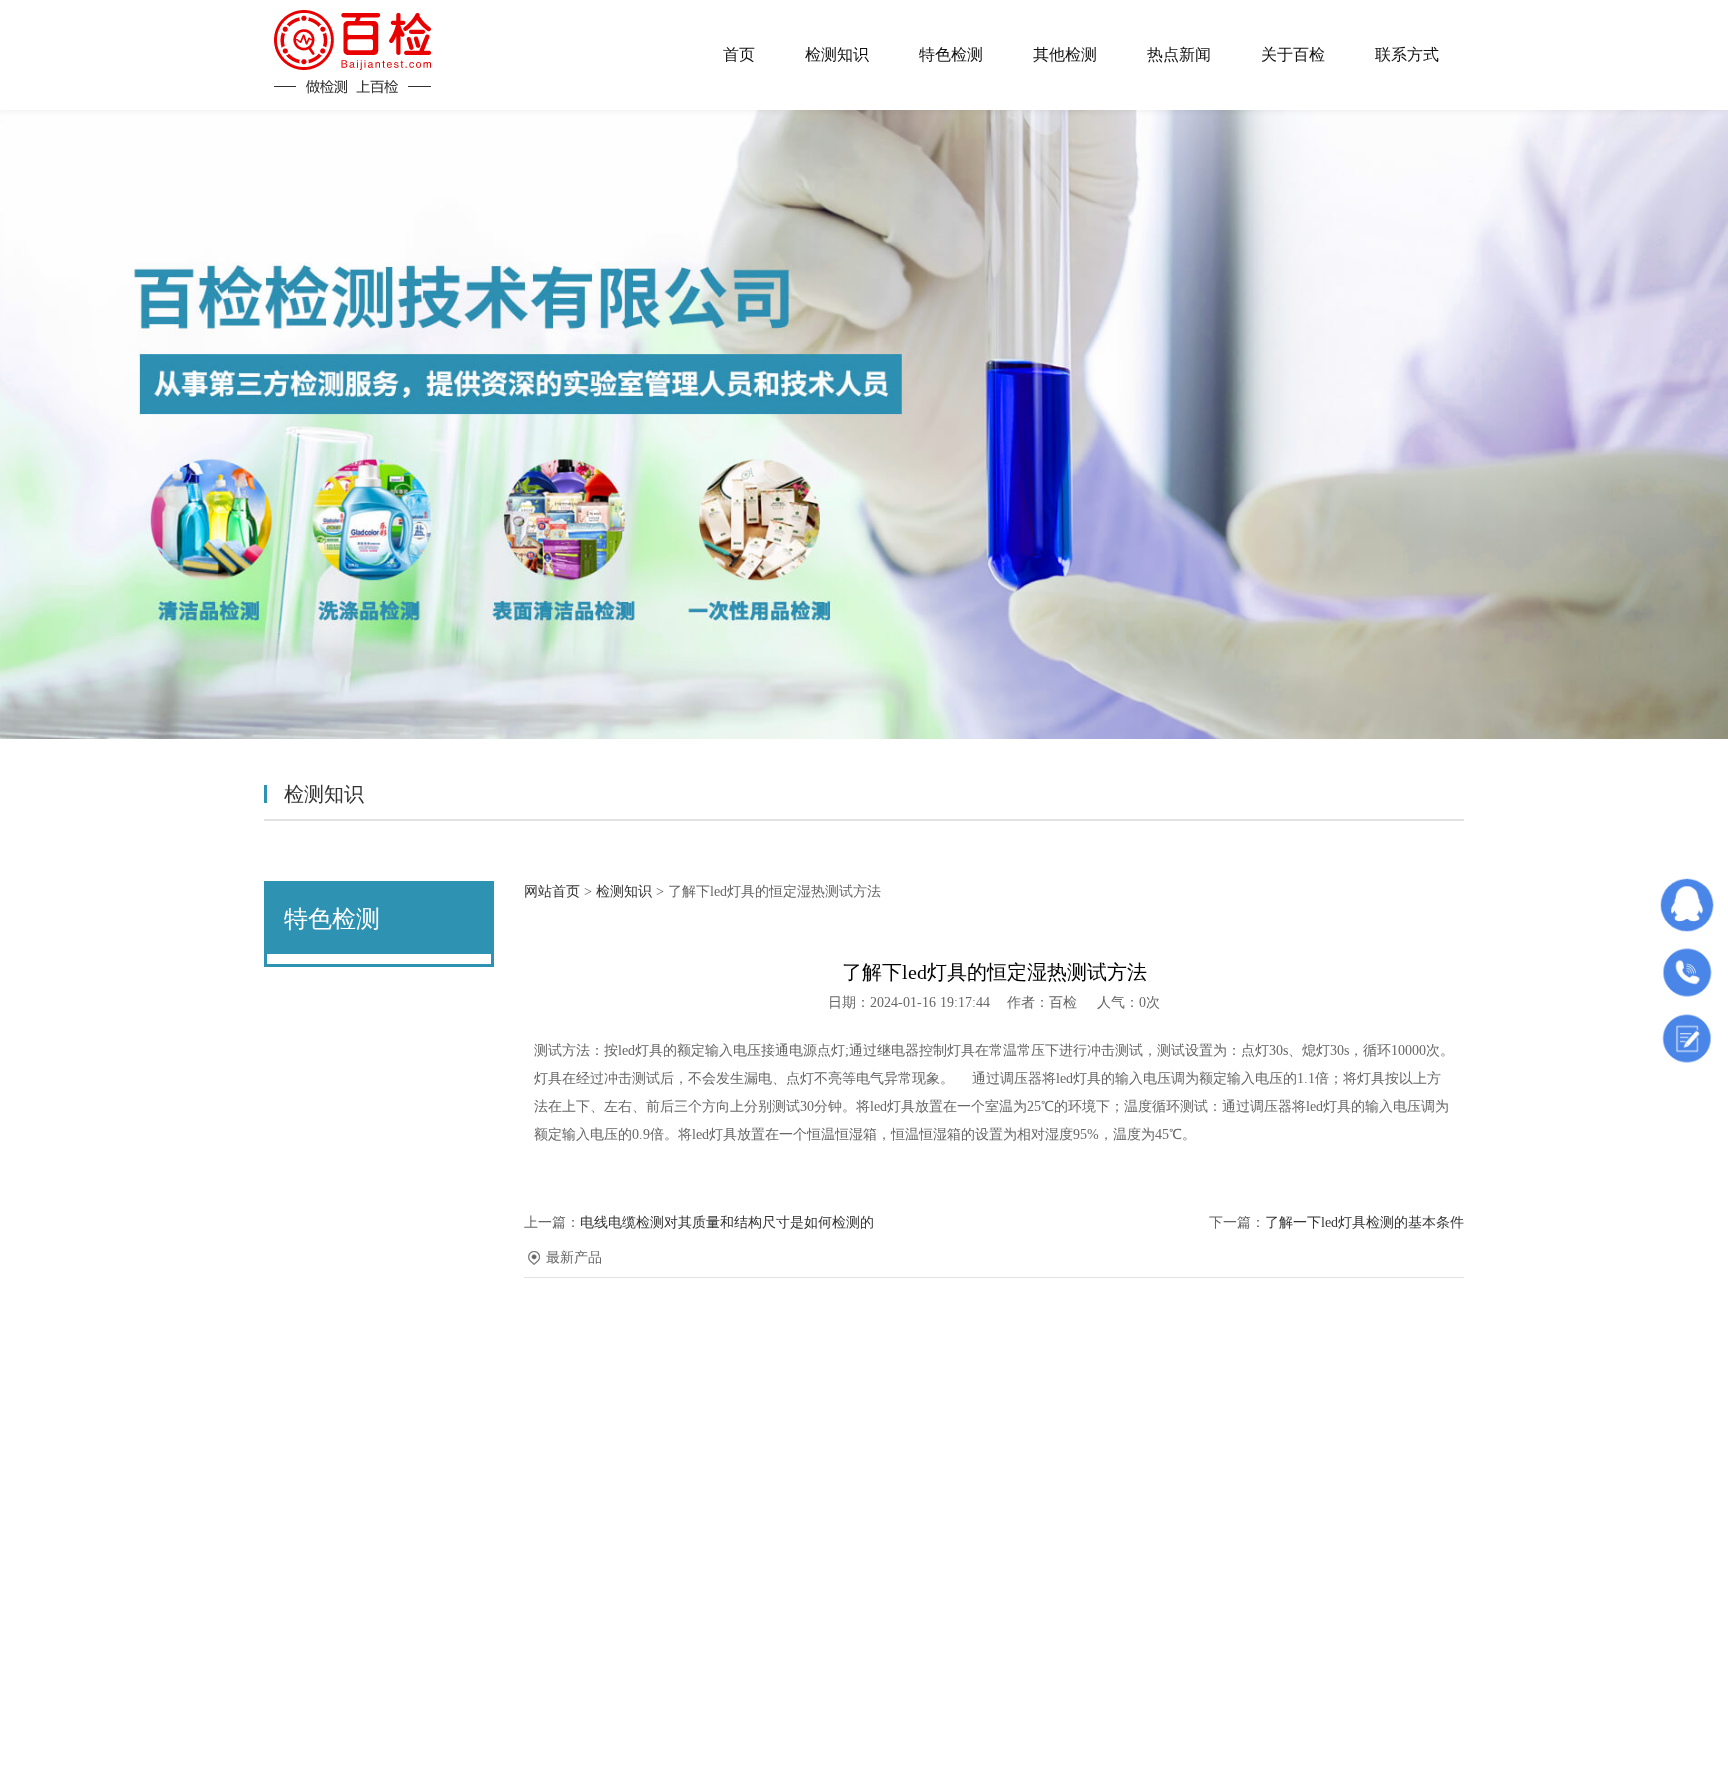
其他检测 (1065, 54)
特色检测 (951, 54)
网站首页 (552, 891)
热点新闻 (1179, 54)
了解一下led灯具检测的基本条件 (1364, 1222)
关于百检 (1293, 54)
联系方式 (1407, 54)
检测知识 (837, 54)
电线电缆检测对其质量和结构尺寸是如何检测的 (727, 1222)
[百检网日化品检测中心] (353, 52)
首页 (739, 54)
